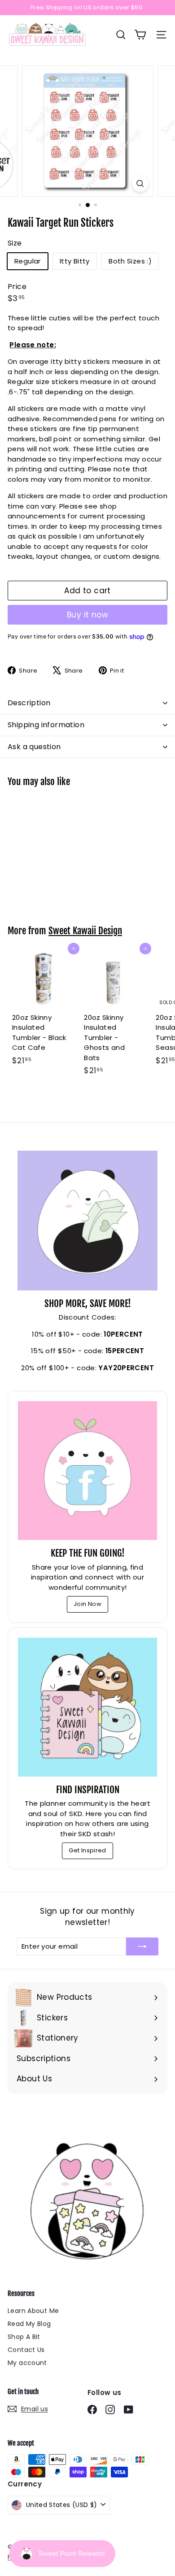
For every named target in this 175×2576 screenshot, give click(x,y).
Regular (28, 261)
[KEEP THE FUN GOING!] (87, 1471)
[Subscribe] (142, 1947)
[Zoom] (140, 183)
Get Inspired (87, 1850)
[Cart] (140, 35)
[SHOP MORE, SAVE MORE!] (87, 1221)
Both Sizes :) (130, 261)
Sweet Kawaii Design (85, 931)
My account (27, 2363)
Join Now (87, 1604)
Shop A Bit (24, 2337)
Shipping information (46, 725)
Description (29, 703)
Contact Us (26, 2350)
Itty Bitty (75, 261)
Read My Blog (29, 2324)
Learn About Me (33, 2311)
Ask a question (34, 747)
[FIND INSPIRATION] (87, 1707)
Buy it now (87, 615)
